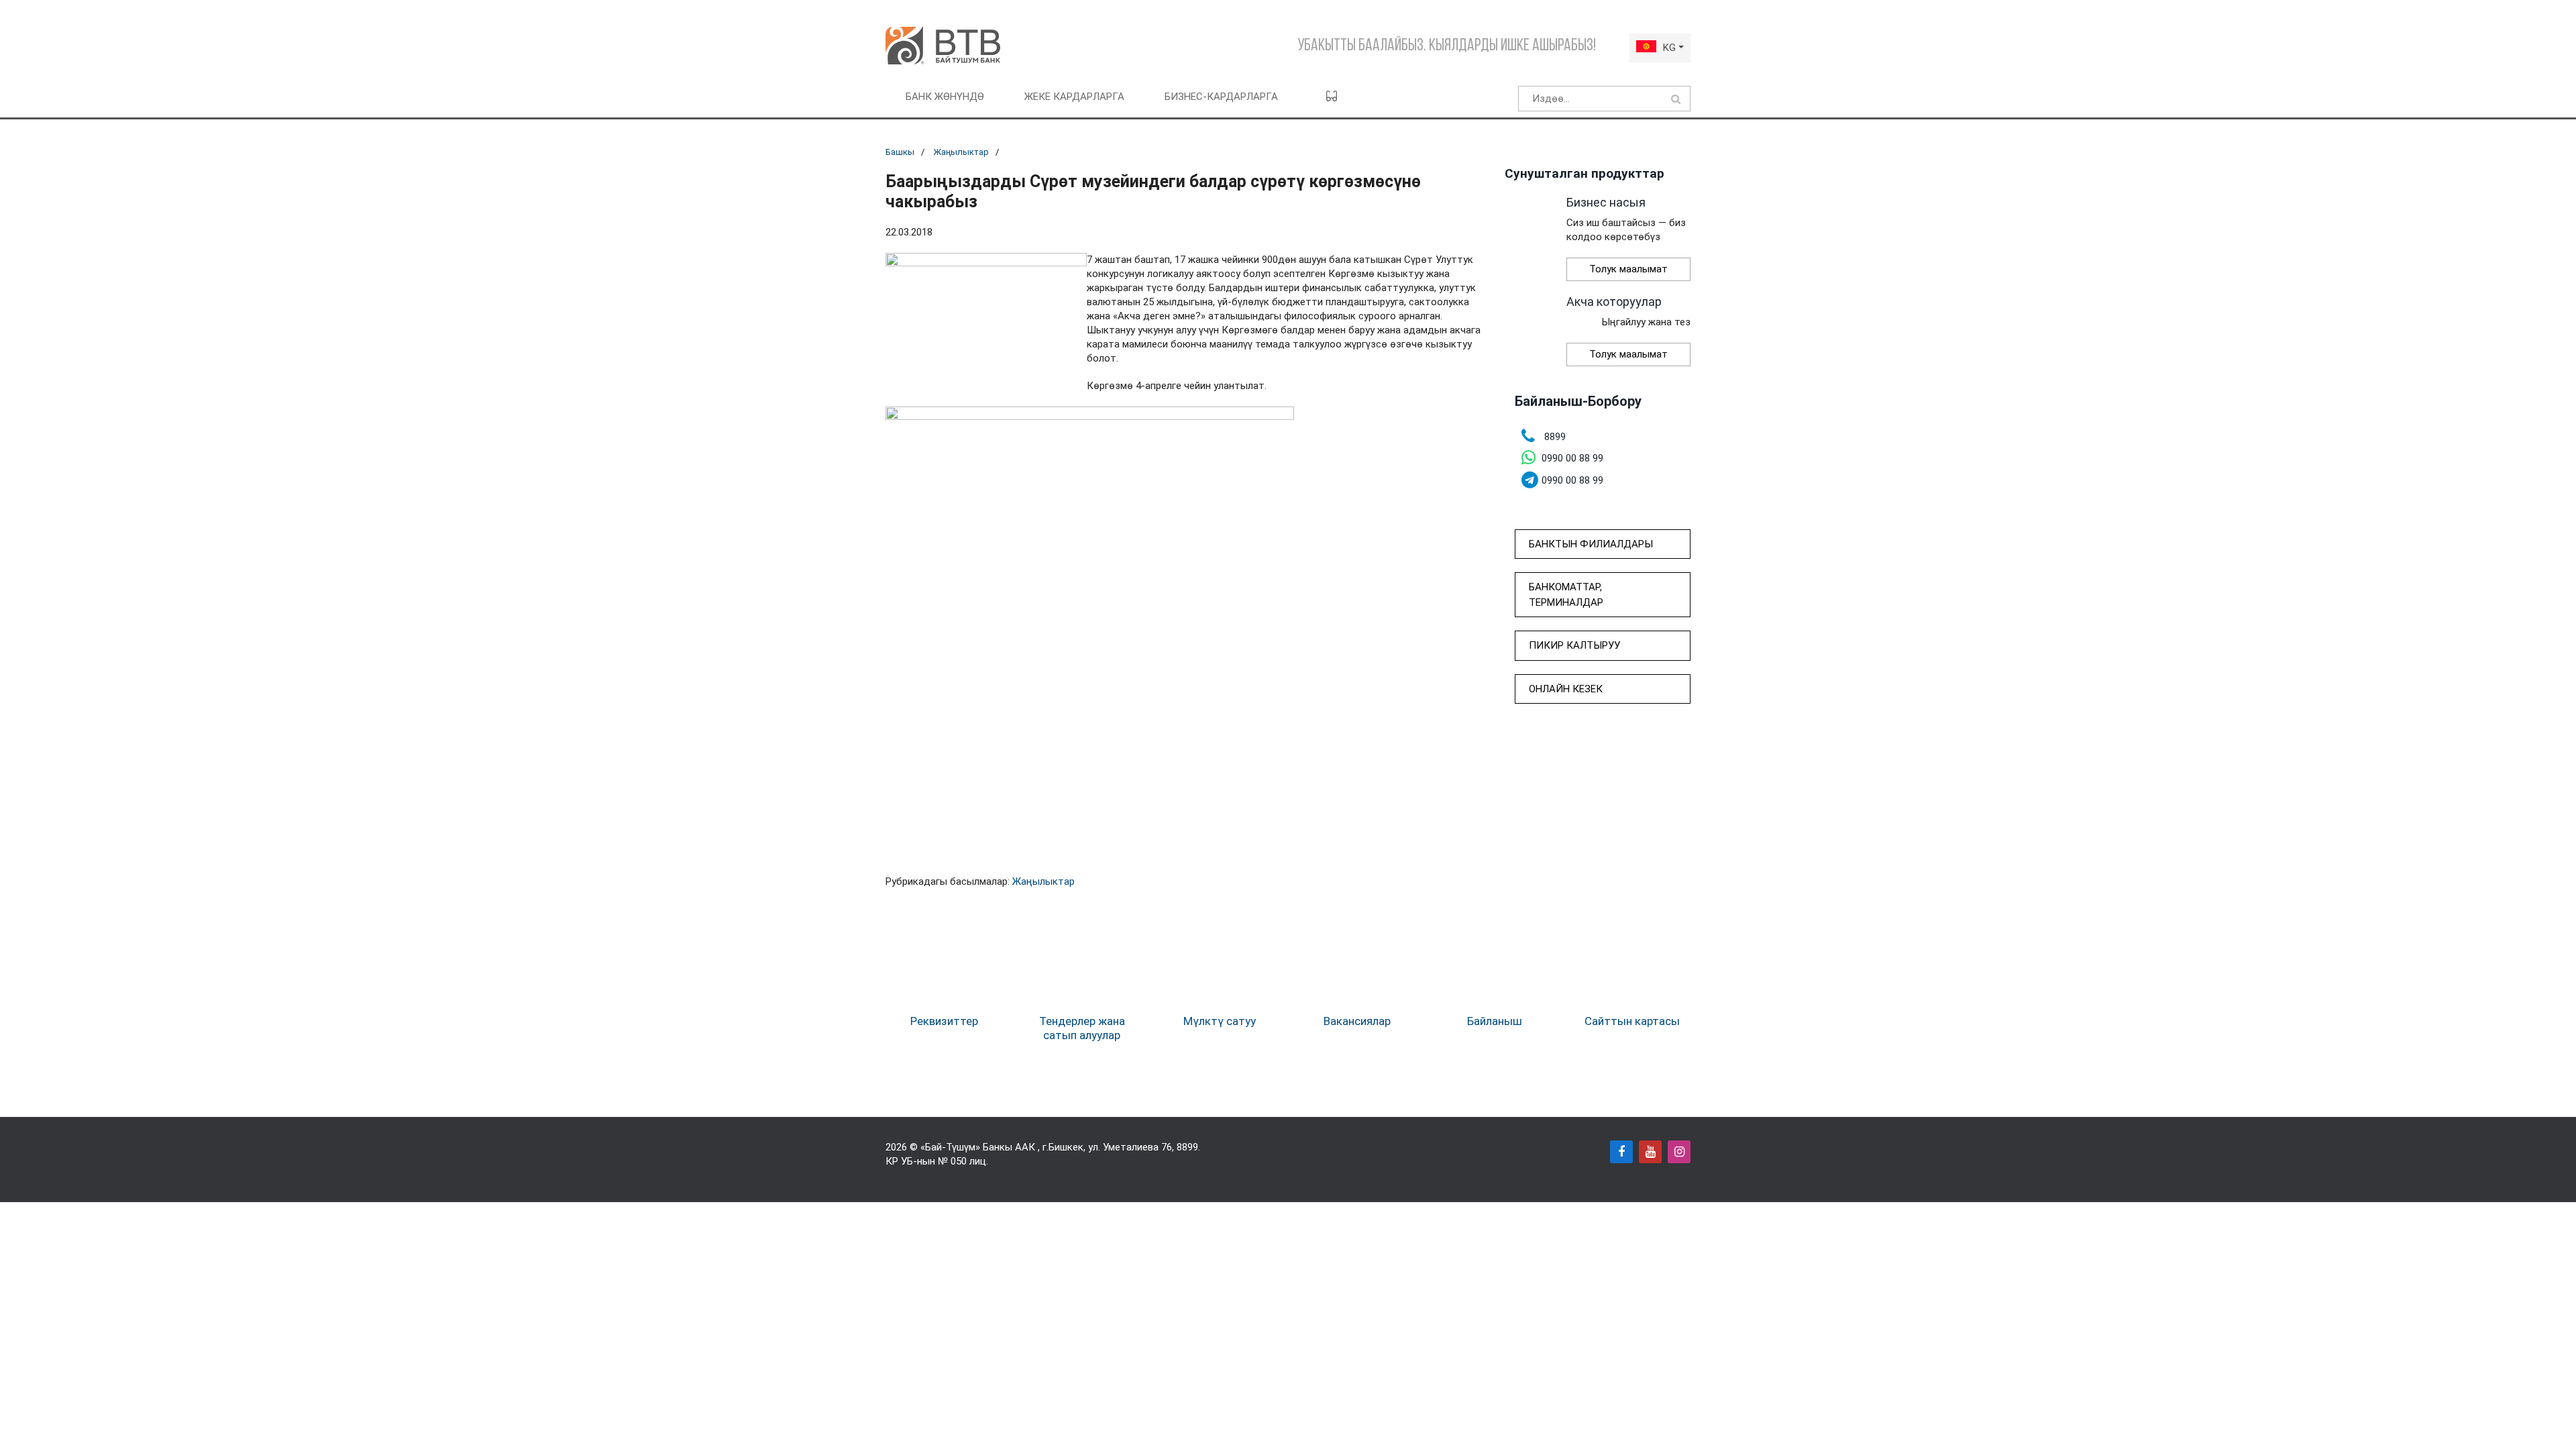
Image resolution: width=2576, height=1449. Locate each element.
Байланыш (1495, 1021)
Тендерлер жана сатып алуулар (1082, 1028)
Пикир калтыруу (1574, 645)
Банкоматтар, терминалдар (1566, 595)
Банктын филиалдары (1591, 544)
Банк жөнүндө (945, 97)
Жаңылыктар (961, 152)
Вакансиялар (1357, 1021)
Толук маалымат (1628, 269)
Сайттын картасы (1632, 1021)
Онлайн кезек (1566, 689)
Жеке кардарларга (1074, 97)
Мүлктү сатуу (1220, 1021)
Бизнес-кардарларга (1221, 97)
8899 (1187, 1147)
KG (1669, 48)
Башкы (900, 152)
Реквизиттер (944, 1021)
